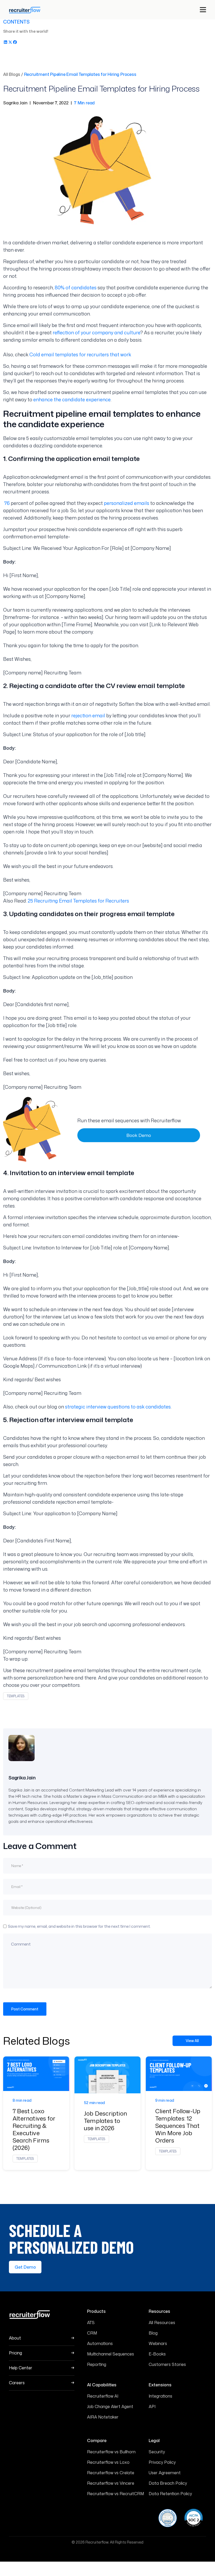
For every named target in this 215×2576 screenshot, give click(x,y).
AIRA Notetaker (103, 2417)
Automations (100, 2343)
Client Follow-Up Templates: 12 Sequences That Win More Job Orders (178, 2126)
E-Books (157, 2354)
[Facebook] (15, 41)
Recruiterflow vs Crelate (111, 2473)
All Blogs (12, 74)
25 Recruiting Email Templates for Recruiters (78, 901)
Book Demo (139, 1135)
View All (192, 2041)
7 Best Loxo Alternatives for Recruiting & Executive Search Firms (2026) (34, 2129)
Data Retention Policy (170, 2494)
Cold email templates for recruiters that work (80, 354)
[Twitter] (10, 41)
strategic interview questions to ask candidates (118, 1407)
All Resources (162, 2323)
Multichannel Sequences (111, 2354)
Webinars (158, 2343)
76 (7, 503)
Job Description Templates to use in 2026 (105, 2121)
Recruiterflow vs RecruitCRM (115, 2494)
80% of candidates (76, 288)
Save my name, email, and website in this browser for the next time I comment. (79, 1926)
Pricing (15, 2353)
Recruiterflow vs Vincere (111, 2483)
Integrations (160, 2396)
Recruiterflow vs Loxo (108, 2462)
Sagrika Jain (22, 1778)
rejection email (88, 715)
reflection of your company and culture (96, 332)
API (152, 2406)
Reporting (97, 2364)
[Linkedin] (6, 41)
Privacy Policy (162, 2462)
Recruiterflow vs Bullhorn (111, 2452)
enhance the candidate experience (72, 399)
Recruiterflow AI (103, 2396)
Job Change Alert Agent (110, 2406)
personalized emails (127, 503)
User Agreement (165, 2473)
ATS (91, 2323)
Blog (153, 2333)
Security (157, 2452)
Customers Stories (167, 2364)
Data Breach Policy (168, 2483)
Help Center (21, 2368)
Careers (17, 2383)
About (15, 2338)
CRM (92, 2333)
